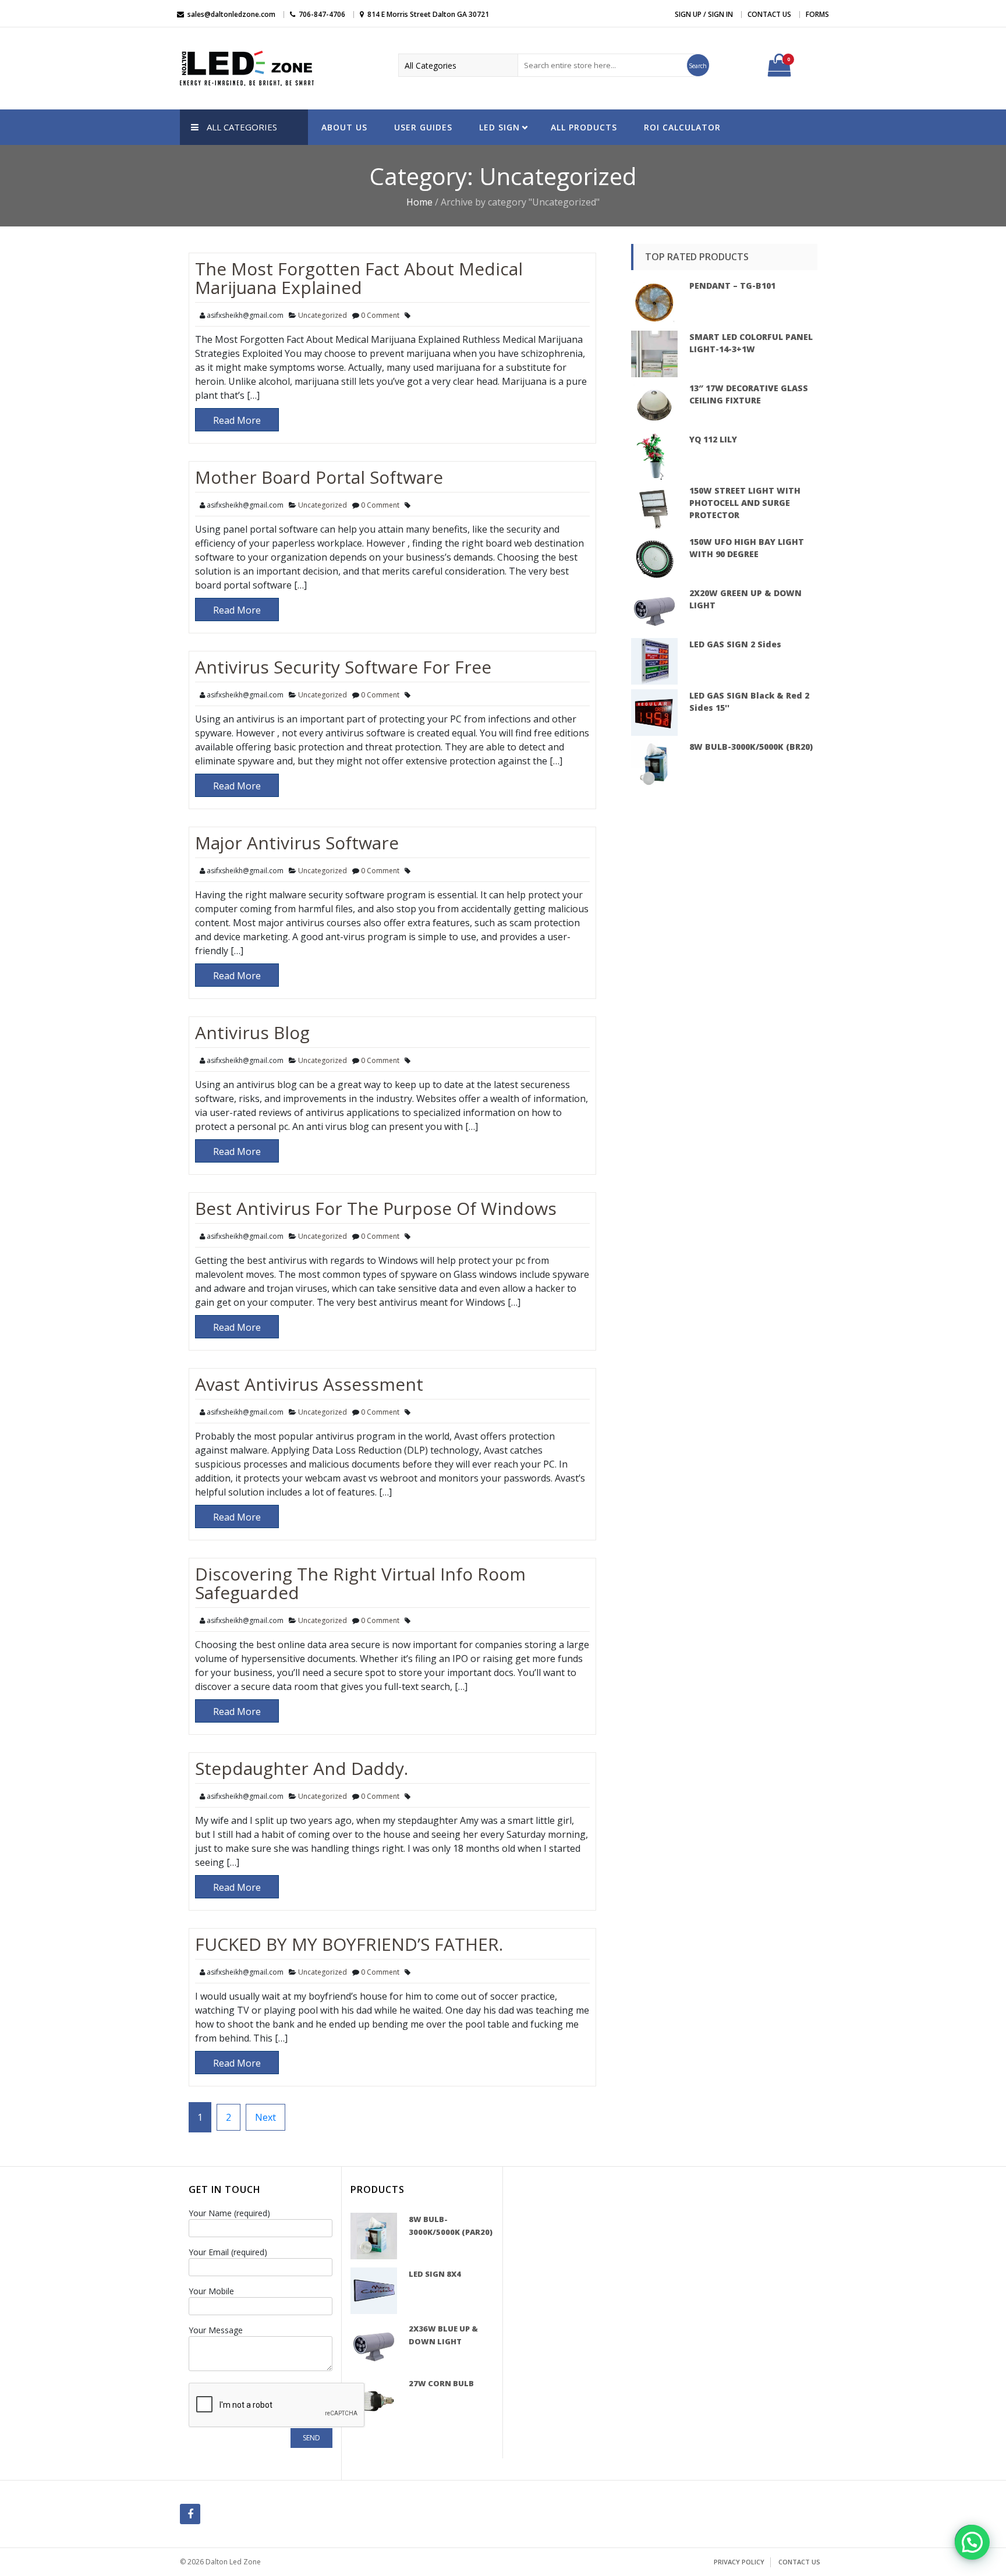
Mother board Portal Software (319, 477)
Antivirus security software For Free (343, 667)
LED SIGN (500, 127)
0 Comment (380, 315)
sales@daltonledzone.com (231, 14)
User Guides (423, 127)
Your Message (216, 2330)
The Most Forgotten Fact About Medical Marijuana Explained (359, 278)
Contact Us (769, 14)
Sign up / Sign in (704, 14)
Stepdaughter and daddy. (302, 1768)
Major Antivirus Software (297, 843)
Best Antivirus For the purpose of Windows (376, 1208)
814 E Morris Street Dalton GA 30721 (428, 14)
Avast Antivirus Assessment (309, 1384)
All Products (584, 127)
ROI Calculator (682, 127)
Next (265, 2117)
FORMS (817, 14)
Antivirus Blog (252, 1032)
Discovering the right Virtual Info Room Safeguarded (360, 1583)
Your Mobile (211, 2291)
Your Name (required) (229, 2213)
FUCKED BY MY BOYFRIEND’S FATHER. (349, 1944)
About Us (344, 127)
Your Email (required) (228, 2252)
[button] (972, 2542)
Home (419, 202)
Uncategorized (323, 315)
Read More (237, 420)
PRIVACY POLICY (739, 2562)
